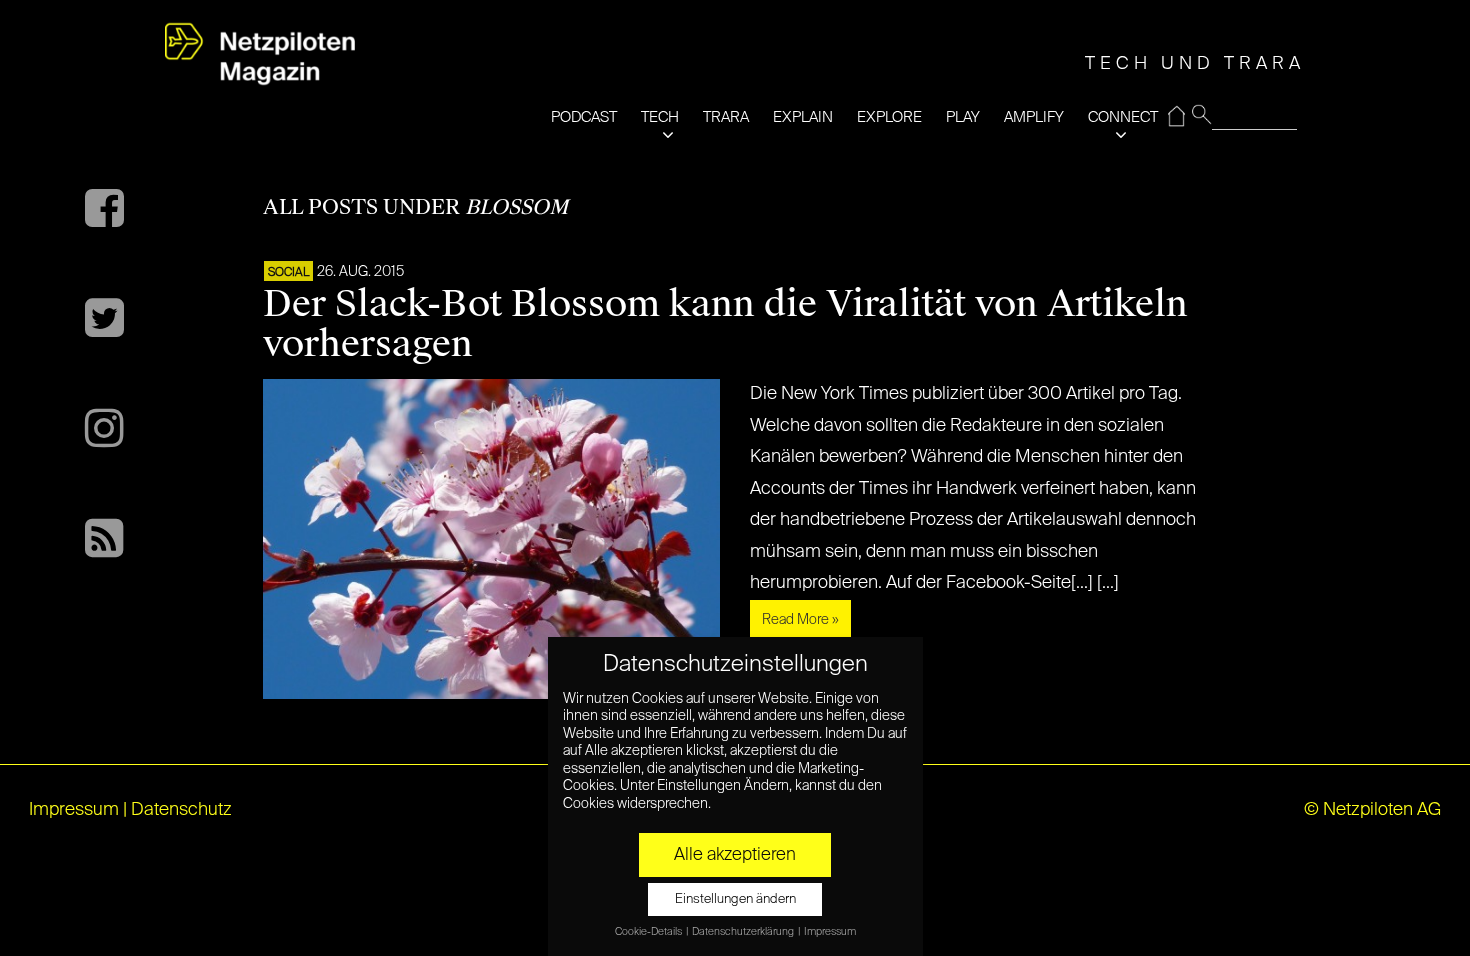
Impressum (74, 810)
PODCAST (584, 117)
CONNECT (1123, 117)
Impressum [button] (830, 932)
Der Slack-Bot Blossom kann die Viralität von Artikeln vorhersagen (725, 324)
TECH (660, 117)
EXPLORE (889, 117)
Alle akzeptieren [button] (735, 855)
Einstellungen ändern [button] (735, 899)
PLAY (963, 117)
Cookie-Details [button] (649, 932)
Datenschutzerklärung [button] (744, 932)
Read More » (800, 620)
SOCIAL (288, 273)
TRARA (726, 117)
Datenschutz (181, 810)
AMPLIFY (1034, 117)
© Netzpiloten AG (1372, 810)
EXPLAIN (803, 117)
